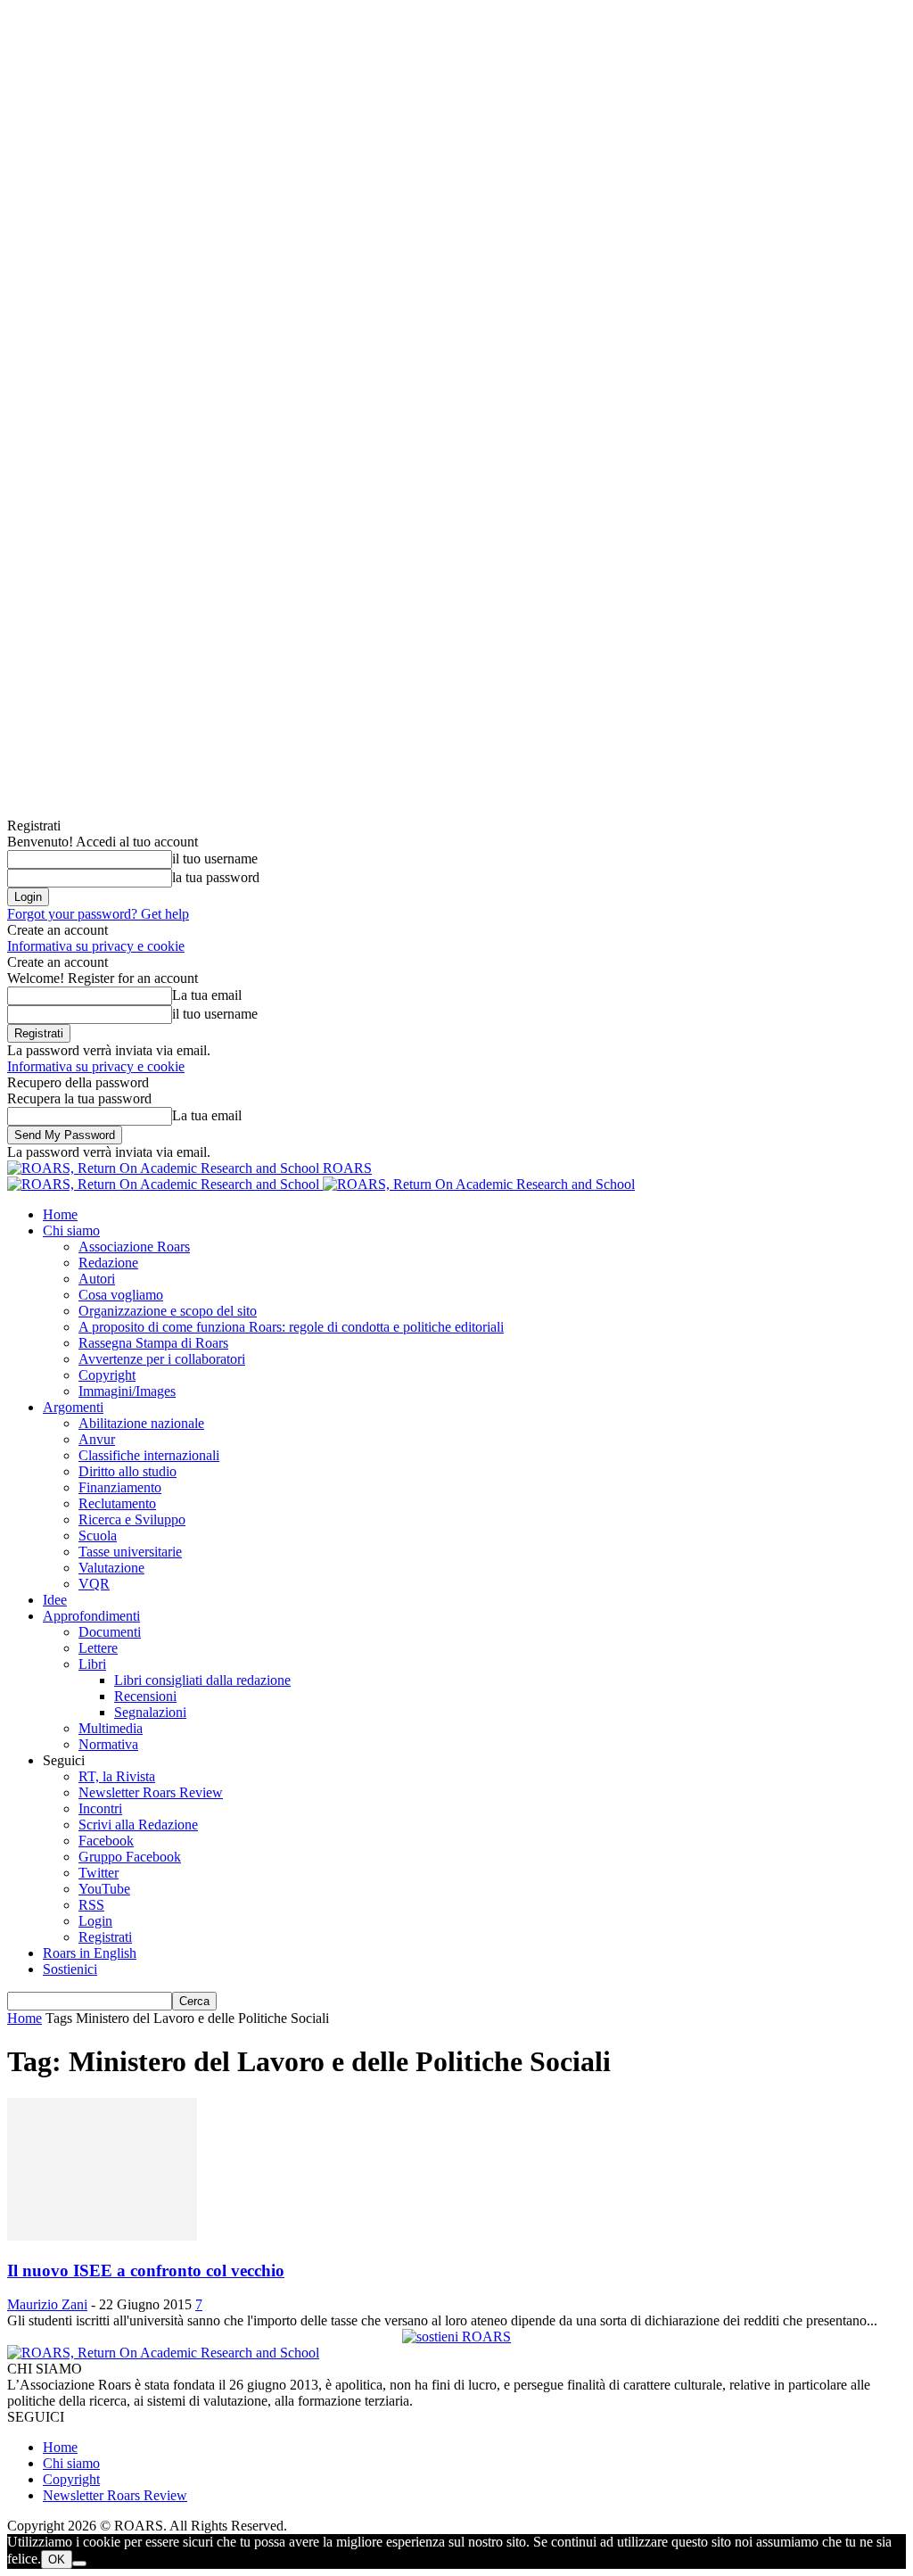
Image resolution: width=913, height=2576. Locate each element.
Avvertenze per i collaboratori (162, 1359)
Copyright (107, 1375)
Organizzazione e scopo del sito (168, 1311)
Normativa (108, 1744)
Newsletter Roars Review (151, 1792)
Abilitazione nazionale (141, 1423)
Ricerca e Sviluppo (132, 1519)
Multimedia (111, 1728)
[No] (79, 2564)
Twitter (99, 1873)
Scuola (98, 1536)
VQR (94, 1584)
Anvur (97, 1439)
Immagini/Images (127, 1391)
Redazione (108, 1263)
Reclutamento (117, 1503)
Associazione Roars (134, 1247)
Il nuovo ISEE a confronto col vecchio (146, 2271)
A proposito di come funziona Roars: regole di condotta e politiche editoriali (291, 1327)
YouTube (104, 1889)
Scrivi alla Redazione (138, 1825)
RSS (91, 1905)
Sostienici (70, 1969)
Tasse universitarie (130, 1552)
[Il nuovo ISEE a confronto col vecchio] (102, 2236)
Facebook (106, 1841)
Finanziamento (120, 1487)
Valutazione (111, 1568)
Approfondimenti (91, 1616)
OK (57, 2559)
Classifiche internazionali (149, 1455)
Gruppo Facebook (130, 1857)
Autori (97, 1279)
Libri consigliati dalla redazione (202, 1680)
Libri (92, 1664)
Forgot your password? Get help (98, 914)
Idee (55, 1600)
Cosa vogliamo (121, 1295)
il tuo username (215, 859)
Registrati (105, 1937)
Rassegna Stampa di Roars (153, 1343)
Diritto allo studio (127, 1471)
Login (95, 1921)
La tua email (207, 995)
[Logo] (165, 1184)
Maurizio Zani (47, 2304)
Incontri (100, 1808)
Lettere (98, 1648)
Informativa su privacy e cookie (96, 946)
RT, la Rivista (117, 1776)
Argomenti (73, 1407)
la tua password (216, 877)
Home (60, 1214)
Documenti (110, 1632)
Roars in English (90, 1953)
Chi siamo (71, 1230)
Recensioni (145, 1696)
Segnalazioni (150, 1712)
